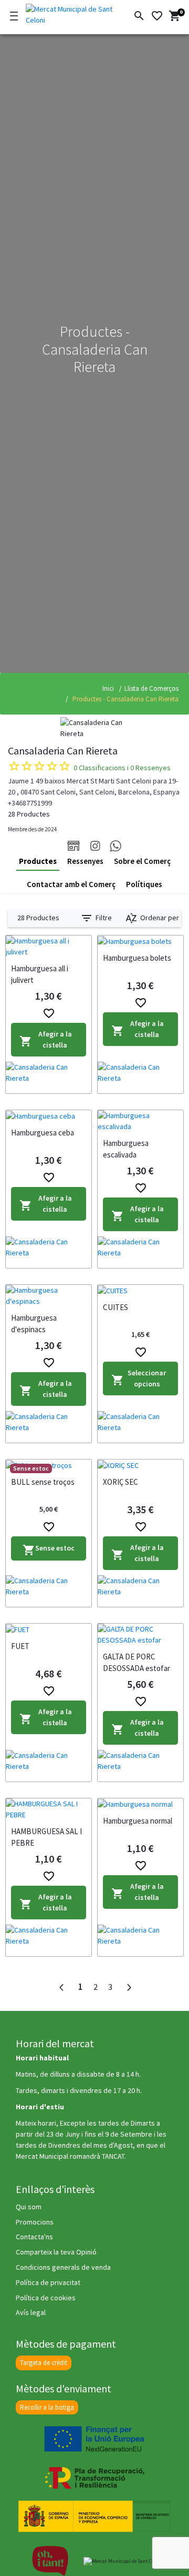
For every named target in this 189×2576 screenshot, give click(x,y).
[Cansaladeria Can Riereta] (49, 1078)
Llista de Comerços (151, 688)
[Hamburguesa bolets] (140, 941)
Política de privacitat (48, 2282)
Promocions (35, 2222)
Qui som (29, 2207)
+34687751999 (30, 803)
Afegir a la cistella (46, 1039)
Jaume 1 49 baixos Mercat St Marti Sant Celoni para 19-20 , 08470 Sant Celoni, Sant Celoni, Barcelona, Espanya (94, 786)
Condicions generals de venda (63, 2267)
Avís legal (31, 2312)
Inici (108, 688)
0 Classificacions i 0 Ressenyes (122, 768)
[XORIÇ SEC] (140, 1465)
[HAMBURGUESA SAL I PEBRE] (49, 1809)
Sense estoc (49, 1550)
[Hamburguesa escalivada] (140, 1121)
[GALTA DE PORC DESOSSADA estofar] (140, 1635)
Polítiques (144, 884)
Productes (38, 861)
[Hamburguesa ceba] (49, 1116)
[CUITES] (140, 1291)
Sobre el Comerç (142, 861)
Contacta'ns (34, 2237)
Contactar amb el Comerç (71, 884)
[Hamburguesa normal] (140, 1804)
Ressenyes (85, 861)
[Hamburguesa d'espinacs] (49, 1296)
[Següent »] (129, 1988)
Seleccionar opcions (139, 1378)
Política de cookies (46, 2298)
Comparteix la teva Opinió (56, 2252)
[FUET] (49, 1629)
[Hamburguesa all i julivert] (49, 947)
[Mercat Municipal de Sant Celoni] (68, 13)
